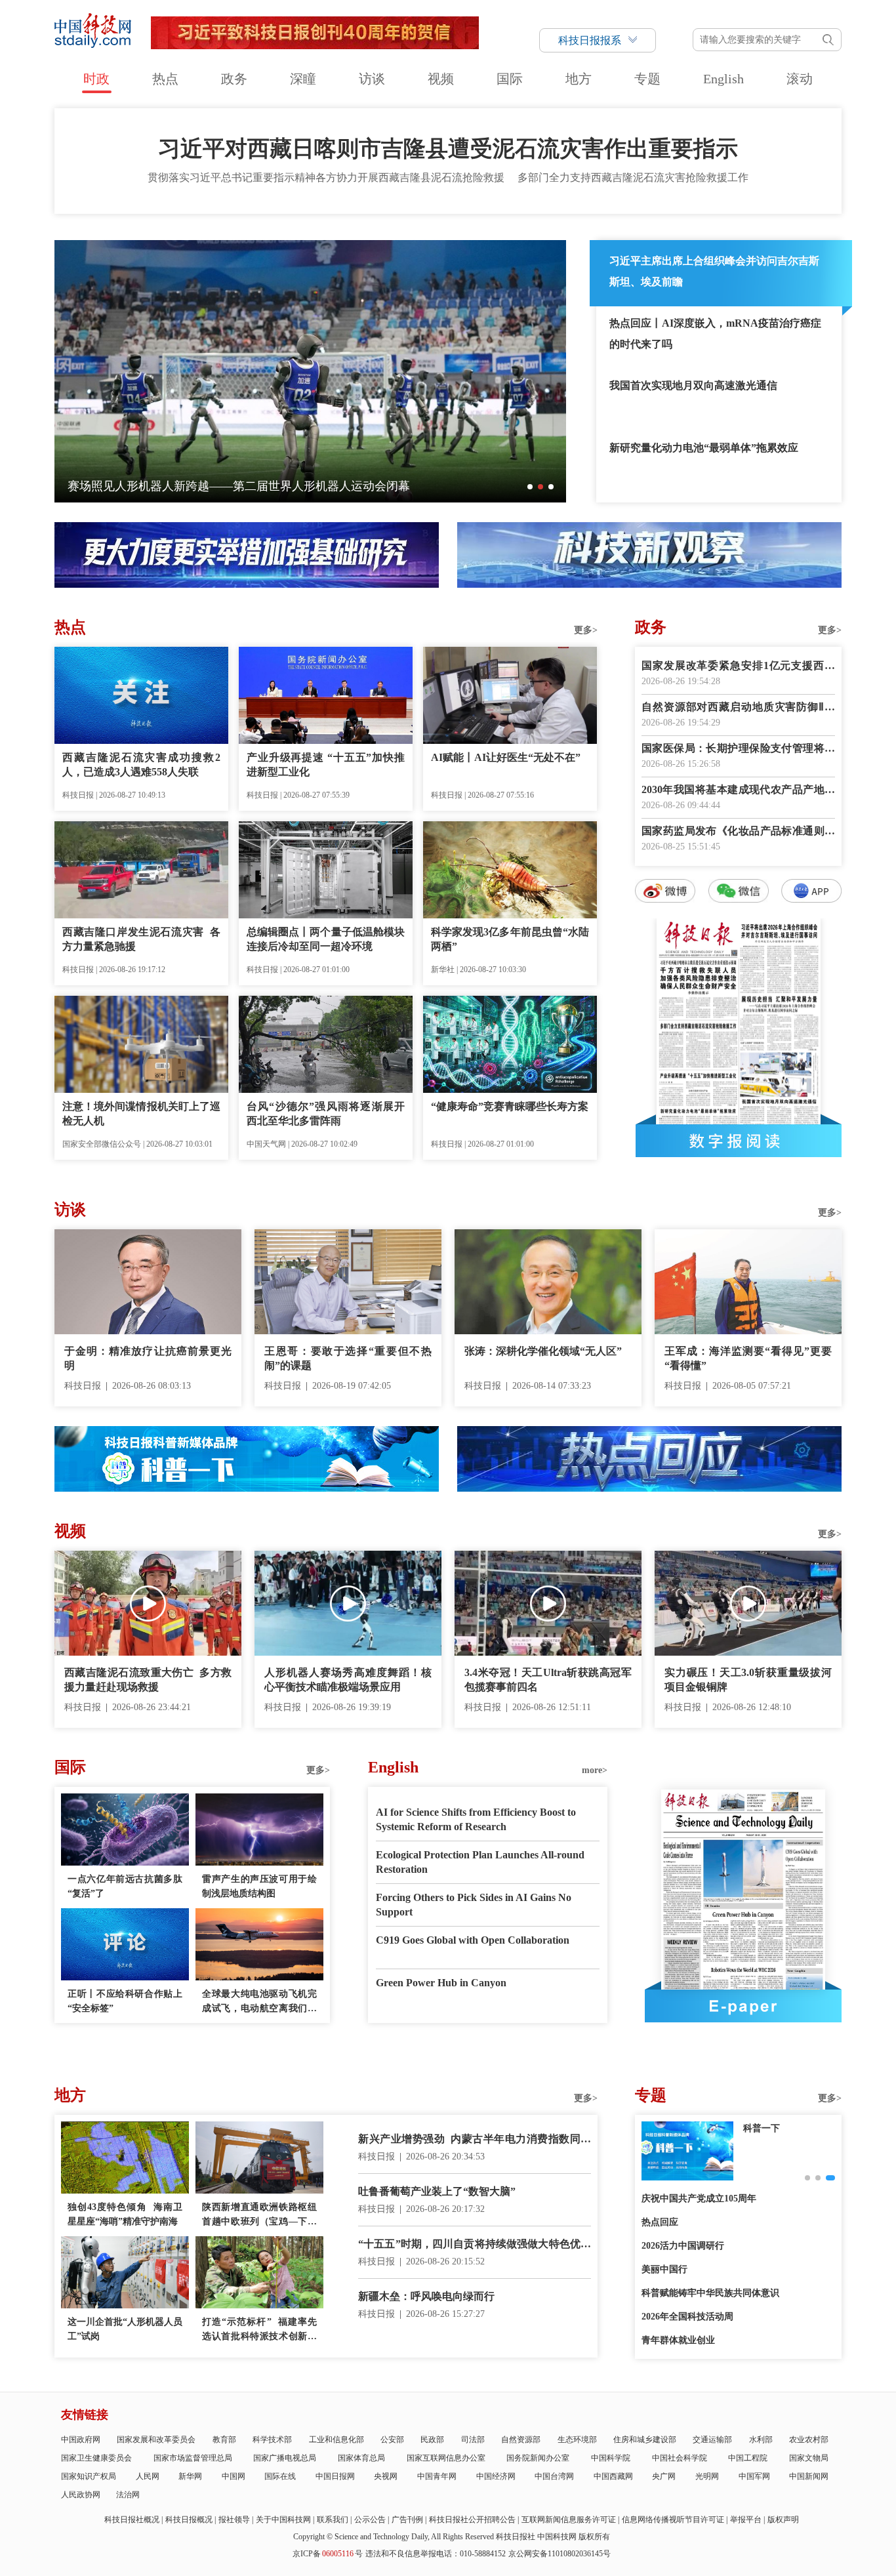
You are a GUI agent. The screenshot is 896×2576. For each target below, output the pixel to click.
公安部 (392, 2440)
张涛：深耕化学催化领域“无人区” (543, 1351)
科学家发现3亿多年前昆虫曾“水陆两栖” (510, 939)
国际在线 (280, 2476)
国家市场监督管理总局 (193, 2458)
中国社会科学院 (680, 2458)
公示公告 (370, 2520)
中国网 (234, 2476)
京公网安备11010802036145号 (560, 2554)
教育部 (224, 2440)
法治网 (128, 2495)
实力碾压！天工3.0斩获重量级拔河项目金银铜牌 (748, 1680)
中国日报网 (335, 2476)
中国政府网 (81, 2440)
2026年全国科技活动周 (687, 2317)
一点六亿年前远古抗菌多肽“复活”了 (125, 1886)
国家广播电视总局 (285, 2458)
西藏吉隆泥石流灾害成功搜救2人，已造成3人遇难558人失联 (141, 765)
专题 (647, 79)
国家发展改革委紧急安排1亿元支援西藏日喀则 (738, 667)
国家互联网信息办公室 (446, 2458)
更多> (586, 630)
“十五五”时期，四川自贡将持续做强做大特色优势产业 (475, 2245)
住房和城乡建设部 (645, 2440)
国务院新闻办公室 (538, 2458)
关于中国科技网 (283, 2520)
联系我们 (333, 2520)
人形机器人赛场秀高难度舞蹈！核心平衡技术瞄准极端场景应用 (348, 1680)
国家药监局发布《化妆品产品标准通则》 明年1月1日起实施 (738, 832)
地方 (579, 79)
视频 (441, 79)
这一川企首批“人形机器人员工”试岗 (125, 2329)
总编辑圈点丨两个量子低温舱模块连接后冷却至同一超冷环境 (326, 939)
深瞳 (303, 79)
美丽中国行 (664, 2269)
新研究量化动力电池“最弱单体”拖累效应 (704, 448)
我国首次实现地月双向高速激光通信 (693, 385)
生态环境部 (577, 2440)
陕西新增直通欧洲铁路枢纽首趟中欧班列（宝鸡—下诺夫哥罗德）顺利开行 (259, 2216)
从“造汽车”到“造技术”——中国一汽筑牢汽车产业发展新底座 (327, 486)
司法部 (473, 2440)
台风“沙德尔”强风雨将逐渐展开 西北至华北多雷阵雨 (326, 1114)
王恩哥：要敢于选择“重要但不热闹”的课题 (348, 1358)
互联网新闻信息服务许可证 (569, 2520)
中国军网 (754, 2476)
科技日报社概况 (132, 2520)
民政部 (432, 2440)
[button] (530, 487)
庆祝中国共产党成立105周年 (699, 2198)
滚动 (800, 79)
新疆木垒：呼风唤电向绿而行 (426, 2296)
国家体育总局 (361, 2458)
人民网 (148, 2476)
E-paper (743, 2006)
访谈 (372, 79)
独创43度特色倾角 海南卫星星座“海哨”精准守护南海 (125, 2214)
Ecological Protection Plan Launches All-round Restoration (480, 1862)
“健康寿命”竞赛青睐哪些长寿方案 (510, 1106)
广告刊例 (407, 2520)
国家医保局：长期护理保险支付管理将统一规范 (738, 749)
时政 (96, 79)
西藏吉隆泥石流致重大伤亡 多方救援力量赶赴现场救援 (148, 1680)
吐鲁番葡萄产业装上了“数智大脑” (437, 2191)
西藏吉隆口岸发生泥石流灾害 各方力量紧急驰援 (141, 939)
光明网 (707, 2476)
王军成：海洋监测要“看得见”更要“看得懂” (748, 1358)
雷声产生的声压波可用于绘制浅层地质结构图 (259, 1886)
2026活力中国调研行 (683, 2246)
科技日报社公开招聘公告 (472, 2520)
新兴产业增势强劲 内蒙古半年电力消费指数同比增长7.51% (475, 2140)
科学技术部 (272, 2440)
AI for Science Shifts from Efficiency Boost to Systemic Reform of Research (476, 1819)
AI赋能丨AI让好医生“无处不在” (506, 757)
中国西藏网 (613, 2476)
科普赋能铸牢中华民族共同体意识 (710, 2293)
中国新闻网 (809, 2476)
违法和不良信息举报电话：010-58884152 (436, 2554)
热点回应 (660, 2222)
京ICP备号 (328, 2554)
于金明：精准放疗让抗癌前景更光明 (148, 1358)
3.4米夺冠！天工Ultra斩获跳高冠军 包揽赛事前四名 (548, 1680)
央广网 (664, 2476)
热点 (165, 79)
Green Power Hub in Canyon (441, 1983)
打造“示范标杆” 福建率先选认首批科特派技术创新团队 (259, 2330)
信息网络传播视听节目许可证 (673, 2520)
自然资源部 (521, 2440)
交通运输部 (712, 2440)
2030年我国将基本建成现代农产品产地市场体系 (738, 791)
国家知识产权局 (89, 2476)
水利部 (761, 2440)
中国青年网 (437, 2476)
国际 (510, 79)
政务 (234, 79)
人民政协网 (81, 2495)
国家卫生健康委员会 (96, 2458)
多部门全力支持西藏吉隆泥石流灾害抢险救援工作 (633, 177)
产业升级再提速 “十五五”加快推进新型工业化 (326, 765)
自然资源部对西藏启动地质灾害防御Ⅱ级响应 (738, 708)
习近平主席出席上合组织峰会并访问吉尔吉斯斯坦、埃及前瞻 (714, 271)
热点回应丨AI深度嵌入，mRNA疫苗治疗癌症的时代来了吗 (715, 334)
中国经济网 (496, 2476)
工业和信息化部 (336, 2440)
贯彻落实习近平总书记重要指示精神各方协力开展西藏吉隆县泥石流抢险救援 (326, 177)
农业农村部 (809, 2440)
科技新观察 (766, 2128)
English (723, 79)
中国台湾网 (554, 2476)
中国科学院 (611, 2458)
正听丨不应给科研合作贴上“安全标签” (125, 2001)
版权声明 (783, 2520)
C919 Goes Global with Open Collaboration (473, 1940)
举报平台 (746, 2520)
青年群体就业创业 (678, 2340)
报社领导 (234, 2520)
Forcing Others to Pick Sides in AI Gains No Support (474, 1905)
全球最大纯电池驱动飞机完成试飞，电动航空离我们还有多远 (259, 2002)
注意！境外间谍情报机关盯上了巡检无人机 (141, 1114)
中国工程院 (748, 2458)
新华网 (190, 2476)
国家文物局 (809, 2458)
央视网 (386, 2476)
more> (595, 1770)
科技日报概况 (189, 2520)
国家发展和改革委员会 (156, 2440)
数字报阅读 (739, 1141)
